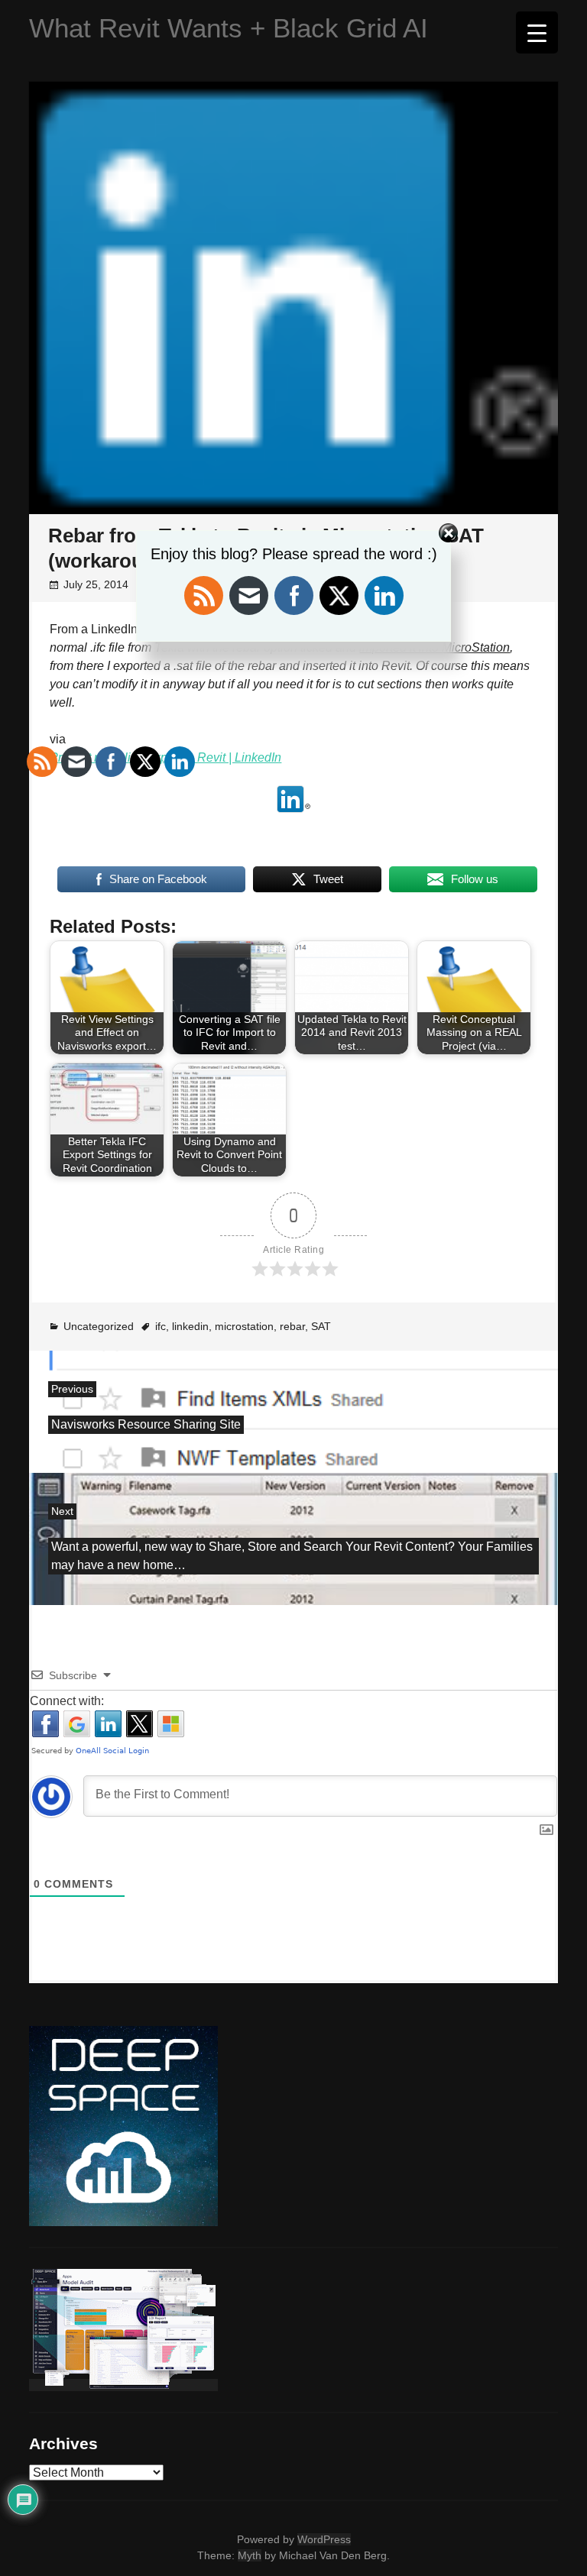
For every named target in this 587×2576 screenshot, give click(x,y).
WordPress (324, 2539)
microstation (244, 1326)
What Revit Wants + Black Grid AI (229, 28)
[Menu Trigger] (537, 32)
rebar (292, 1326)
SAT (321, 1326)
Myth (250, 2555)
